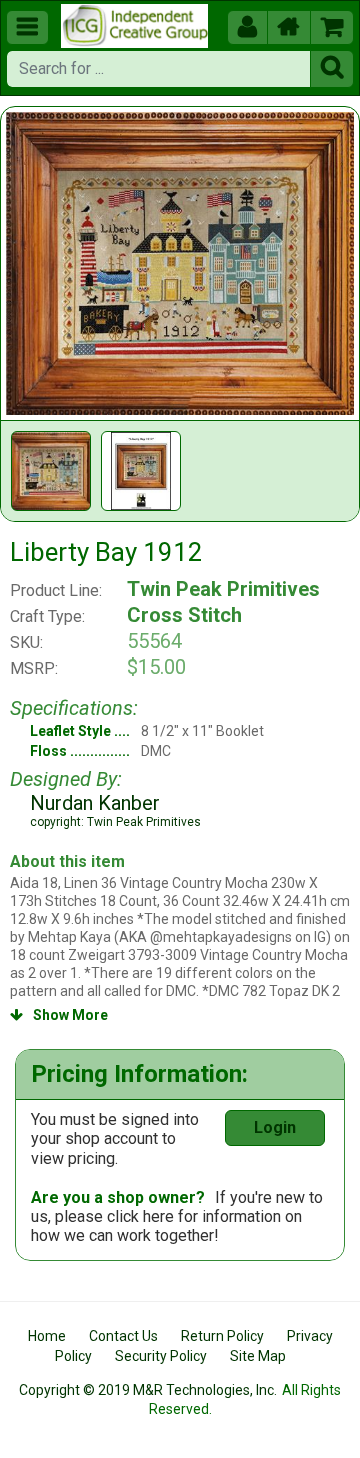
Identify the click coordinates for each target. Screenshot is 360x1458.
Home (47, 1336)
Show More (59, 1015)
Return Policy (222, 1336)
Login (275, 1127)
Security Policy (161, 1356)
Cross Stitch (184, 615)
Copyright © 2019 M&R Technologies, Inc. (148, 1390)
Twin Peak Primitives (223, 589)
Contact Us (123, 1336)
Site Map (258, 1356)
